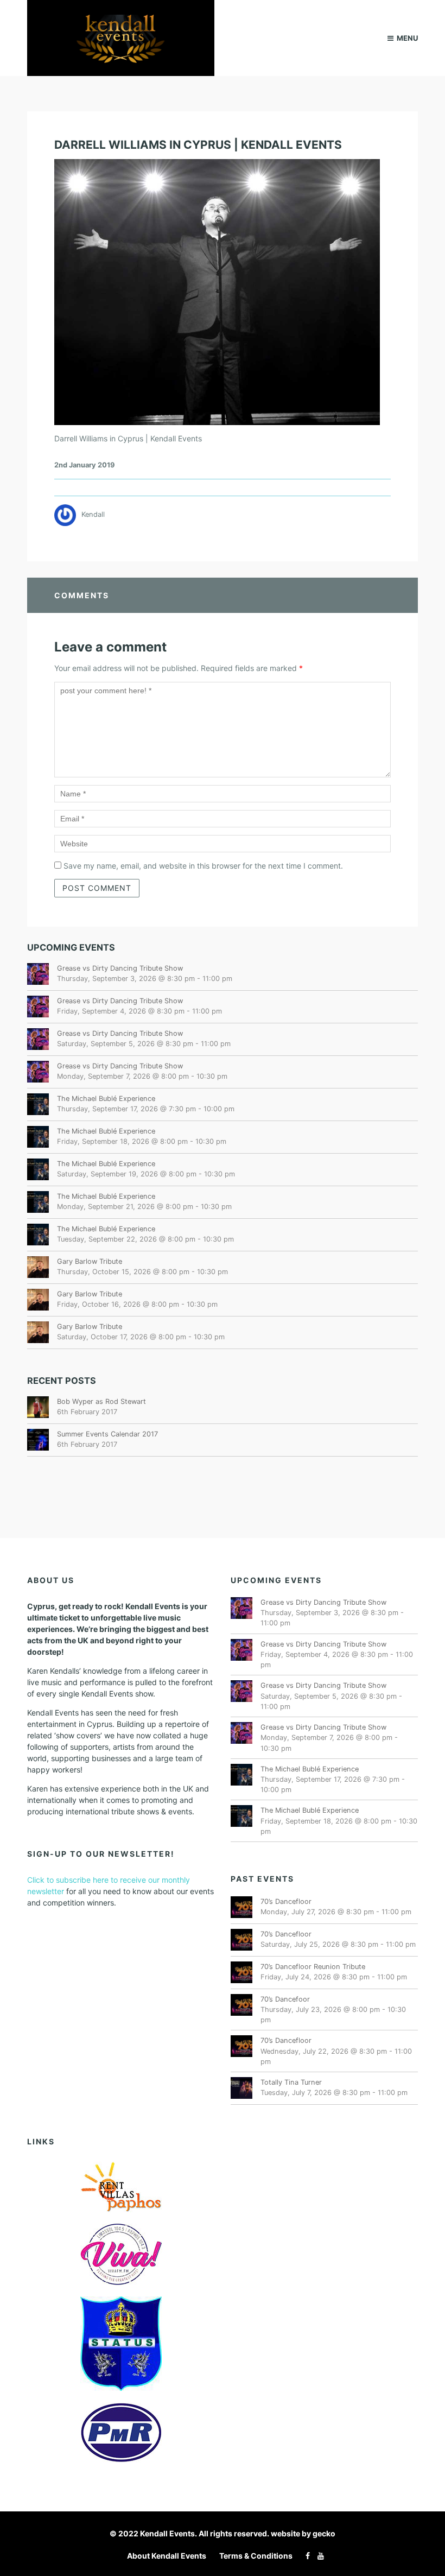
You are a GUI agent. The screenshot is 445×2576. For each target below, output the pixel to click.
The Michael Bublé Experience (106, 1099)
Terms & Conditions (256, 2556)
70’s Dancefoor (285, 1999)
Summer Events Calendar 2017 (107, 1434)
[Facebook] (305, 2556)
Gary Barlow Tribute (90, 1261)
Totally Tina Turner (291, 2082)
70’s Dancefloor (286, 1901)
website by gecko (303, 2533)
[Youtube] (318, 2556)
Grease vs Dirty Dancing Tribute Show (120, 968)
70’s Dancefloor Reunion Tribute (313, 1967)
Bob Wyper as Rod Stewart (101, 1401)
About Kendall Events (167, 2556)
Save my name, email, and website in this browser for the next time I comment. (203, 866)
